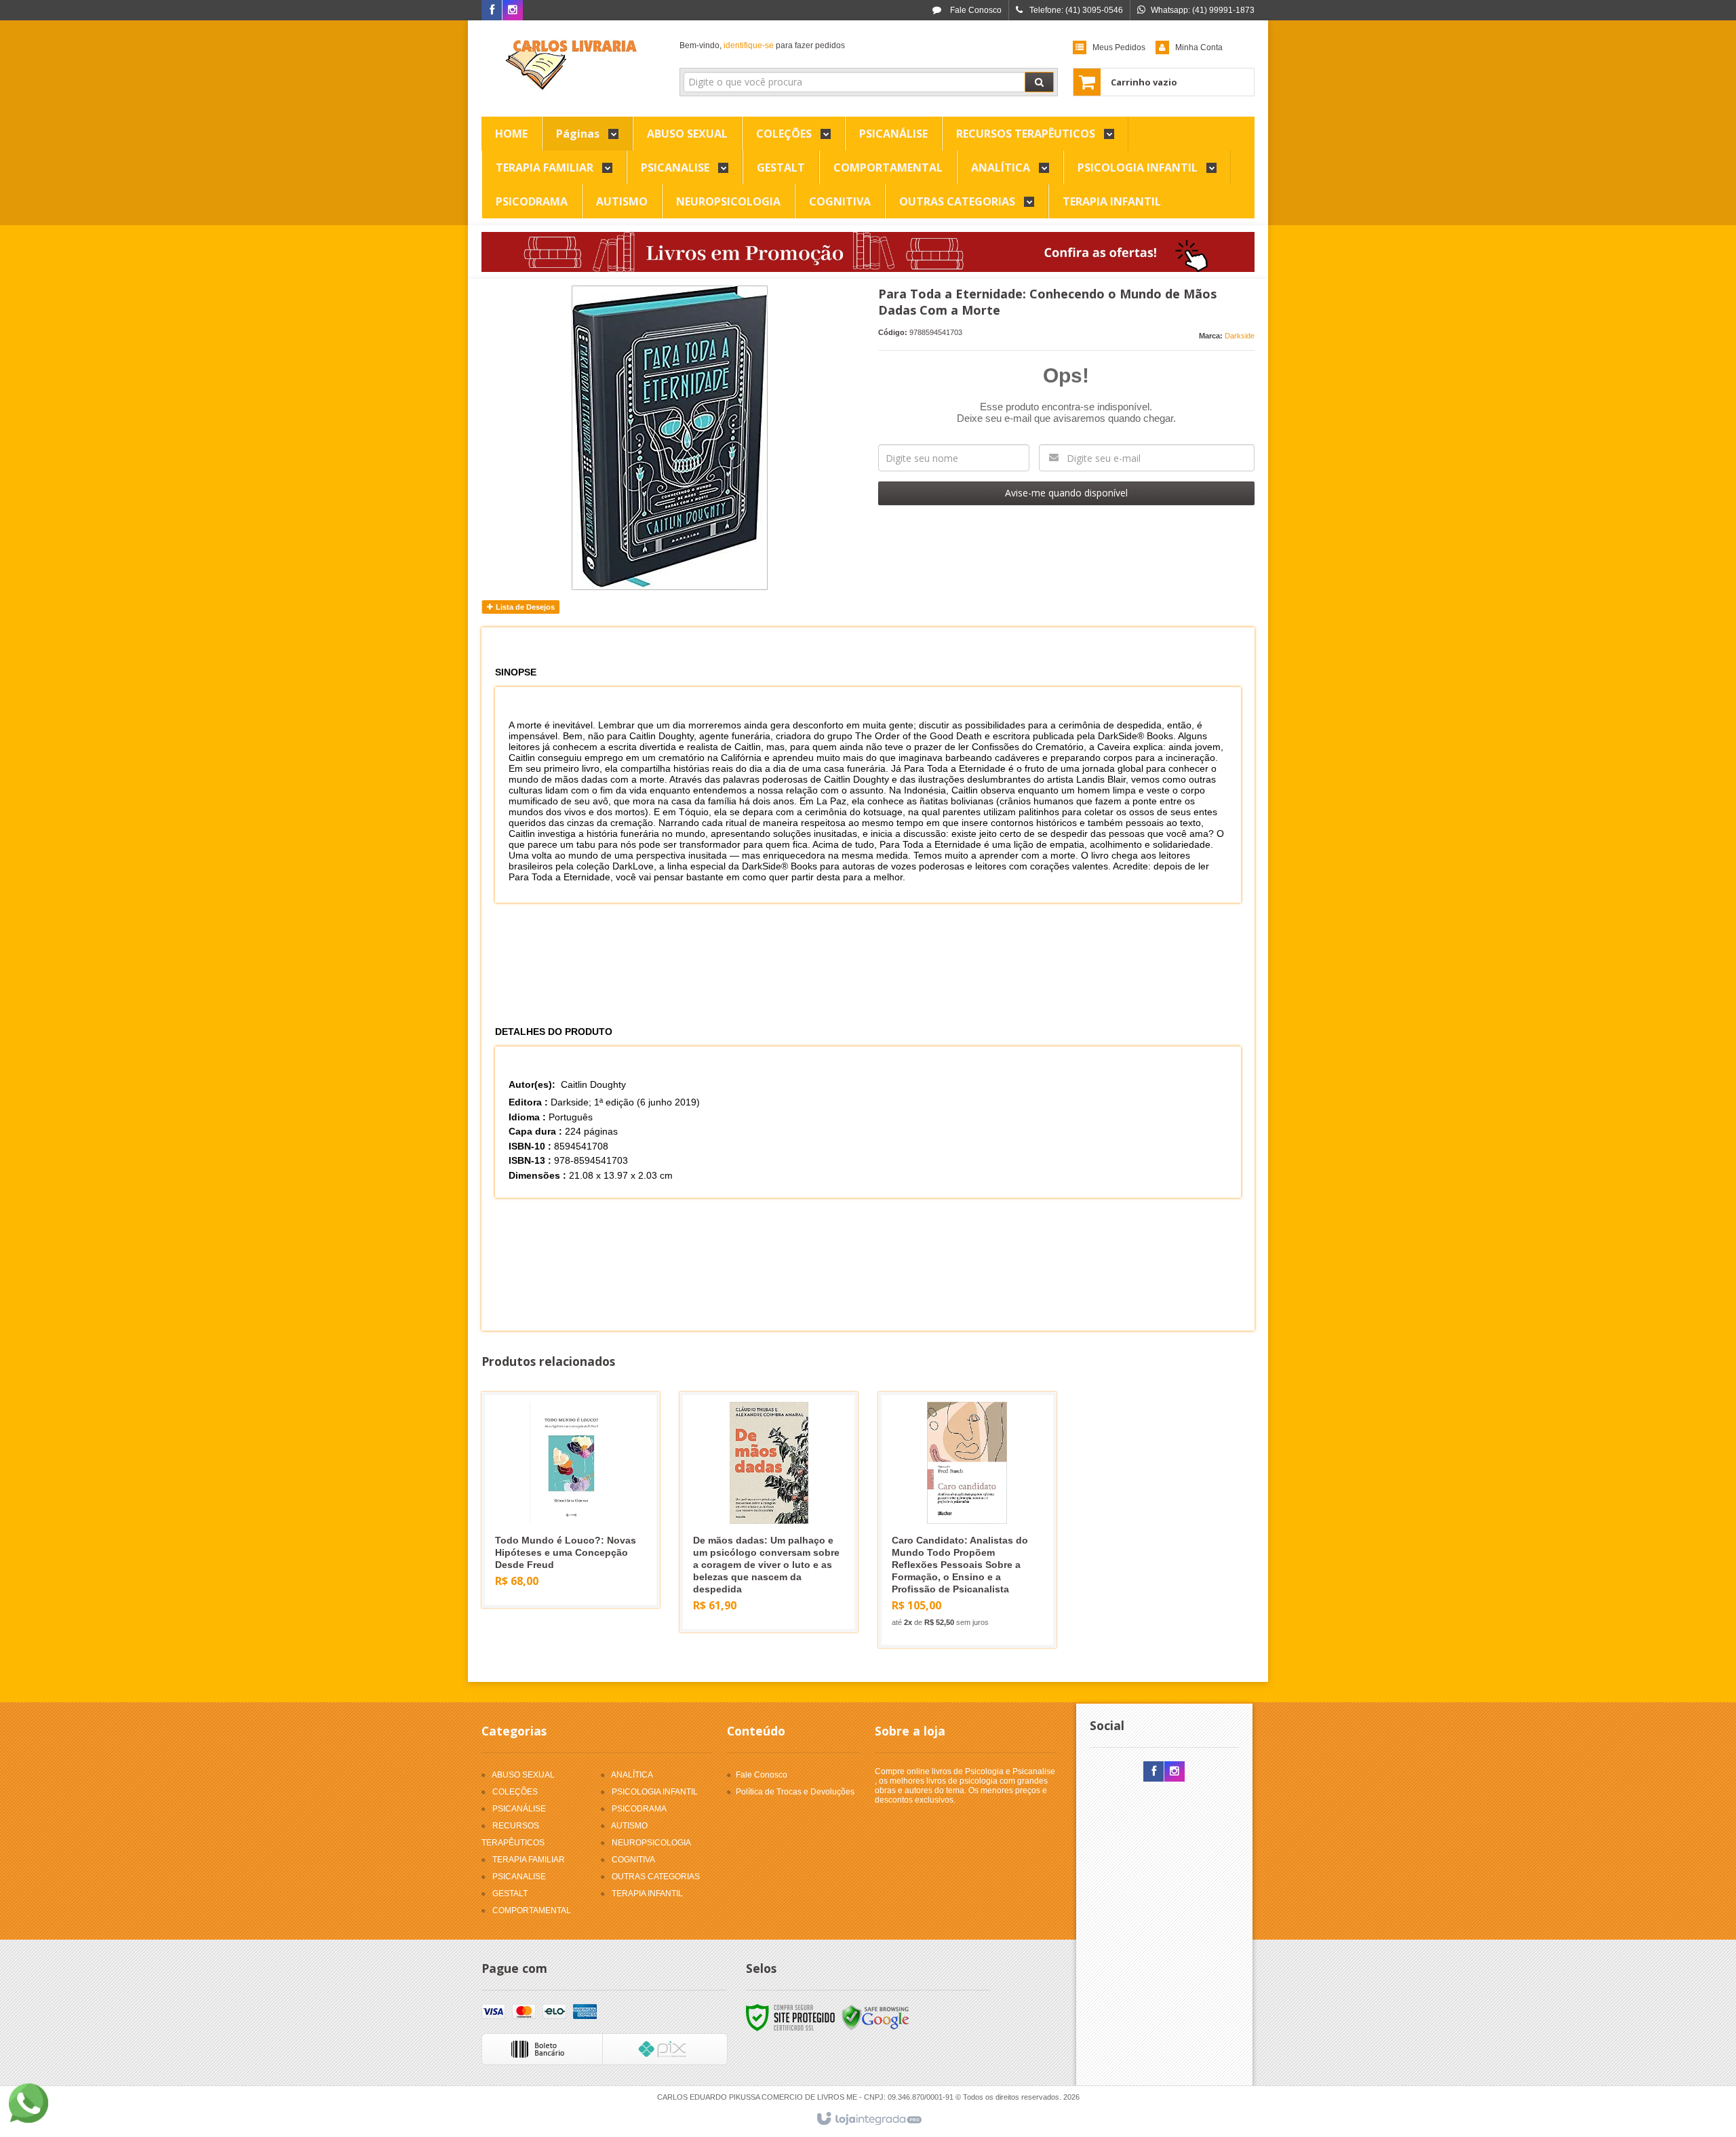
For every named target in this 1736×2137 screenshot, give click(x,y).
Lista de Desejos (524, 607)
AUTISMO (629, 1826)
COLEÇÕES (515, 1792)
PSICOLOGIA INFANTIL (655, 1792)
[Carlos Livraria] (571, 65)
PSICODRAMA (639, 1809)
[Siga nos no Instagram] (513, 11)
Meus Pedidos (1119, 47)
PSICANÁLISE (519, 1809)
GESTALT (510, 1894)
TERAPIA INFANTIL (647, 1894)
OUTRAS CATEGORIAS (656, 1877)
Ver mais (579, 1546)
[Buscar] (1039, 82)
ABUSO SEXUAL (523, 1775)
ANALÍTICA (632, 1775)
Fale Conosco (975, 10)
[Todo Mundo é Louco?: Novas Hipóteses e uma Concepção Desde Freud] (571, 1500)
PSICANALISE (519, 1877)
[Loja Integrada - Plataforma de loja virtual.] (868, 2119)
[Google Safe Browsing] (875, 2018)
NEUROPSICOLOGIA (651, 1843)
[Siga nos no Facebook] (492, 11)
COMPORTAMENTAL (532, 1910)
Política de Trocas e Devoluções (795, 1792)
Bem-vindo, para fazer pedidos (762, 45)
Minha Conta (1199, 47)
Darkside (1240, 336)
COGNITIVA (633, 1860)
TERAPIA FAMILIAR (529, 1860)
